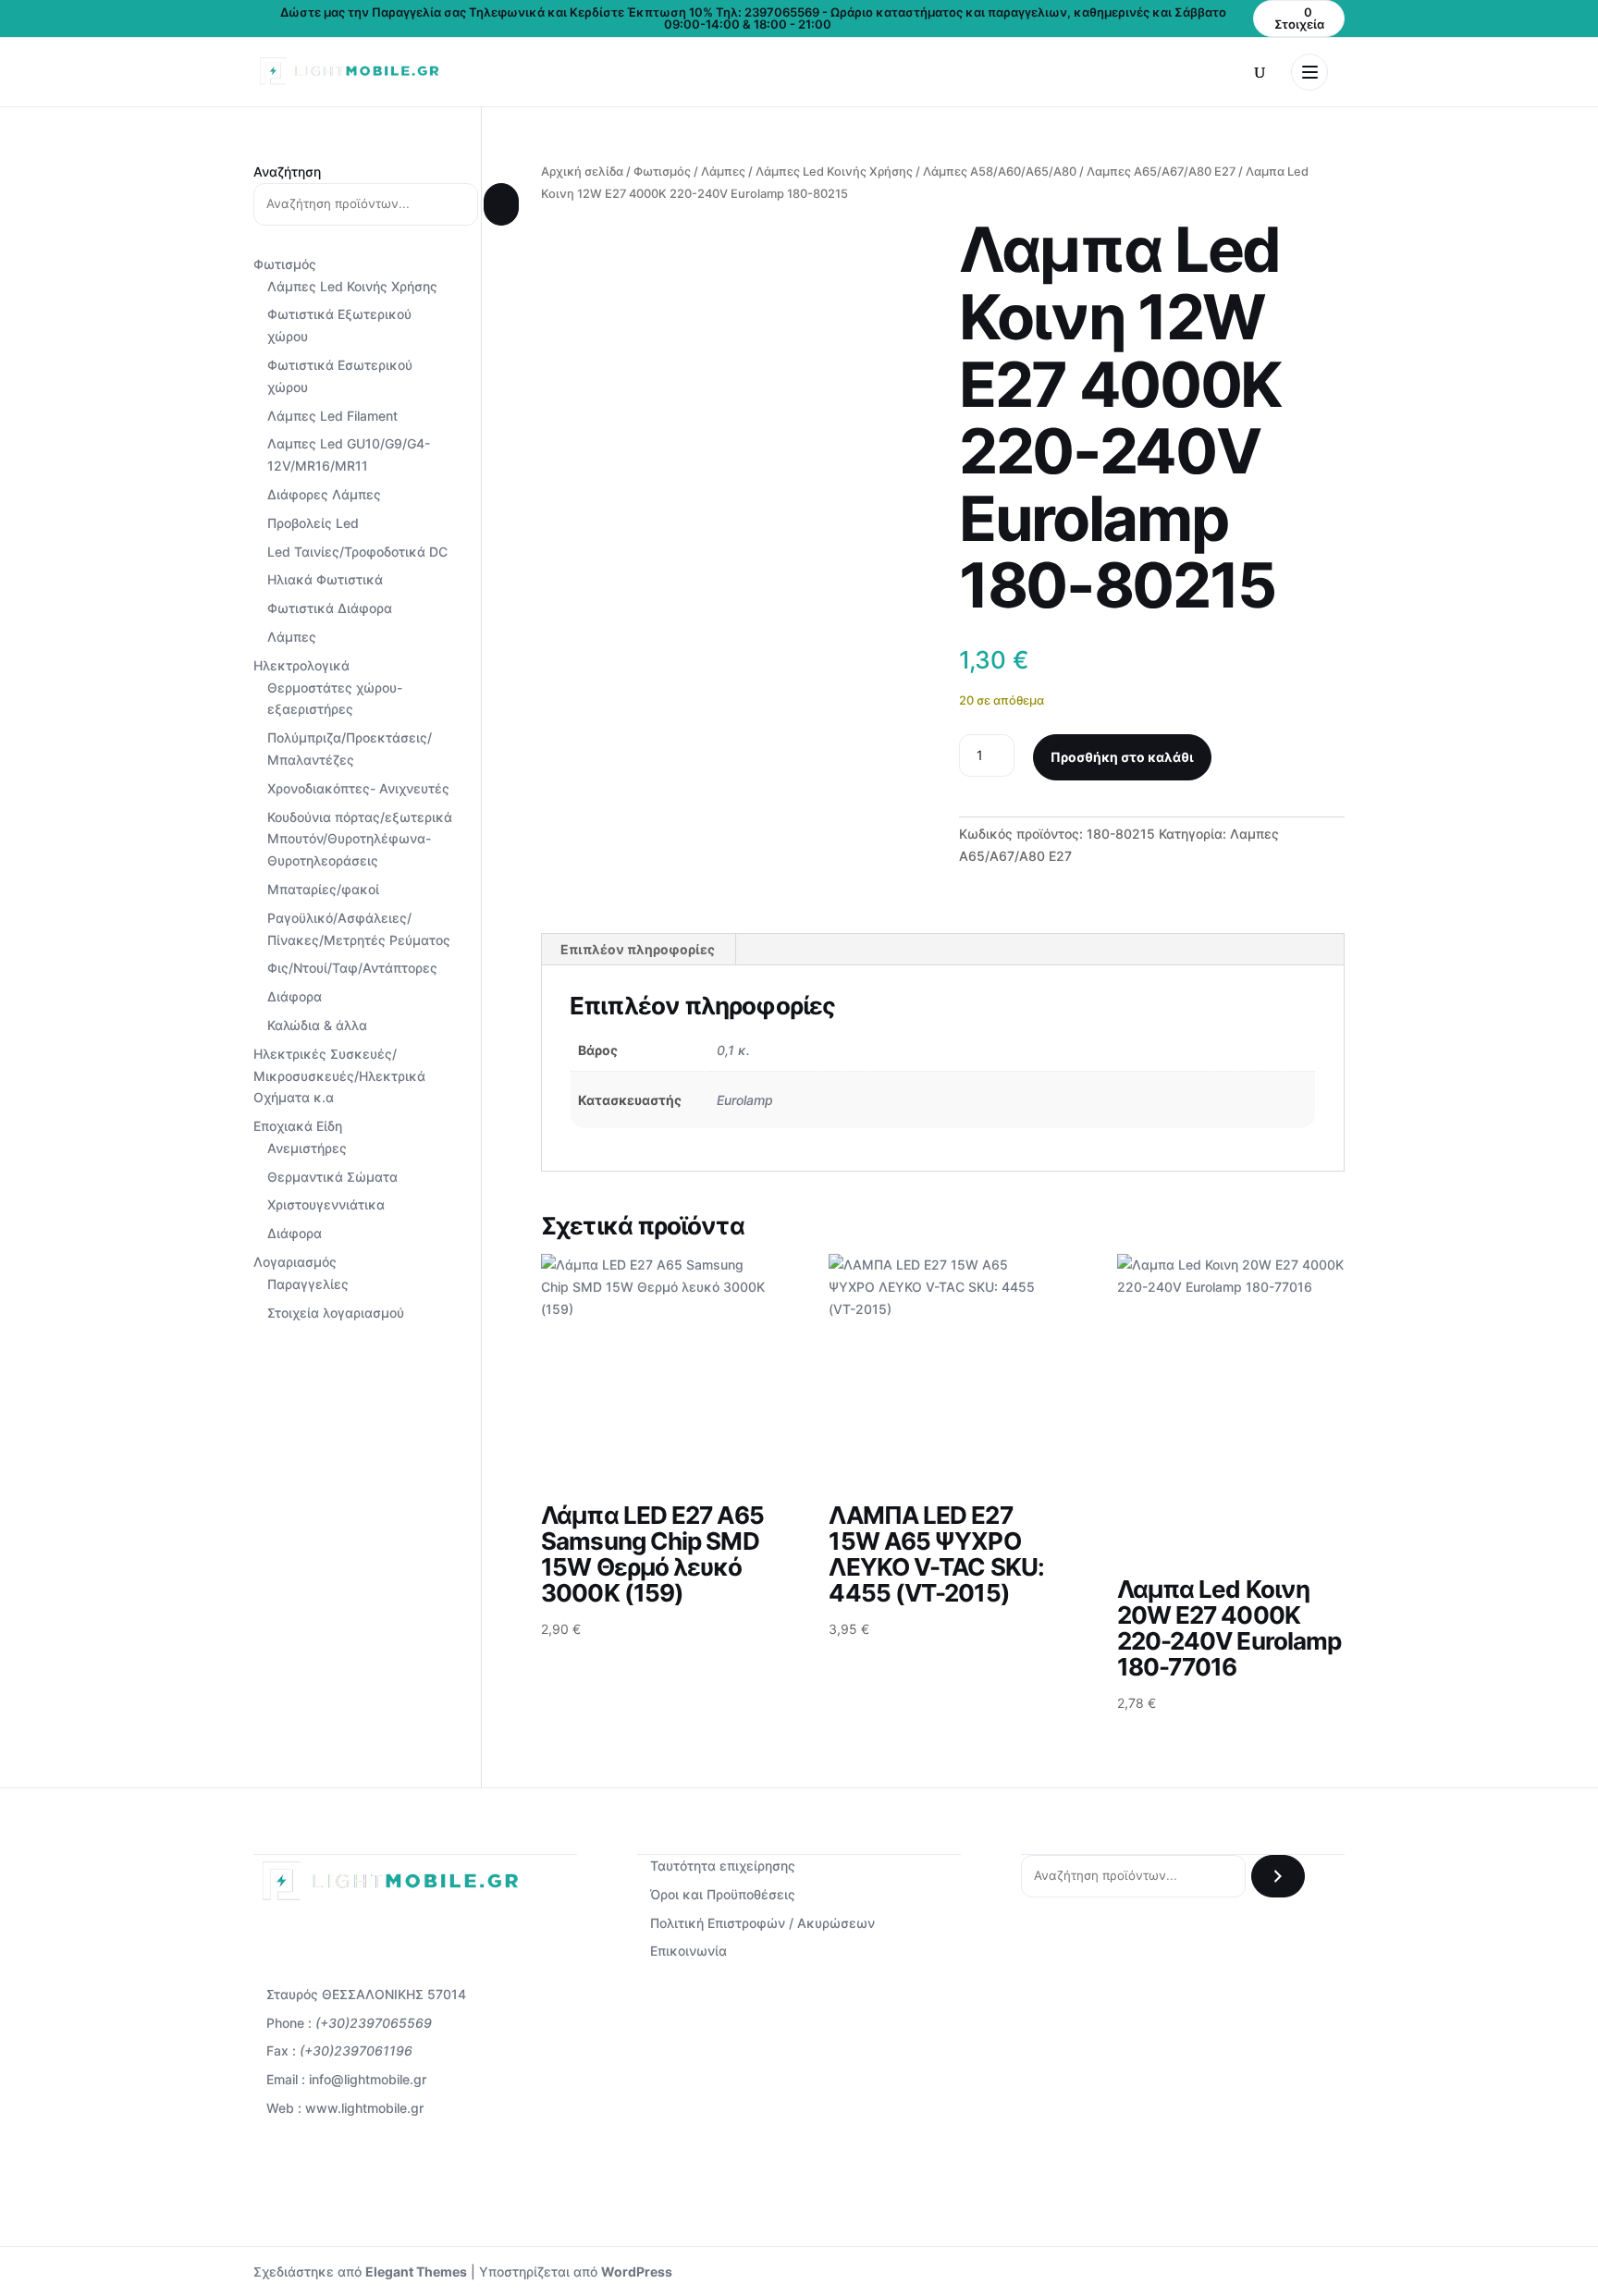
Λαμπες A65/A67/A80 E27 (1161, 172)
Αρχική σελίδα (582, 172)
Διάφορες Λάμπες (324, 494)
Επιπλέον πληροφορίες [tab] (638, 949)
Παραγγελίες (308, 1284)
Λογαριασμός (295, 1262)
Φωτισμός (662, 172)
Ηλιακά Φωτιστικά (325, 579)
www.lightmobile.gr (364, 2108)
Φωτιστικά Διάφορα (330, 608)
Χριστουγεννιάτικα (326, 1204)
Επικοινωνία (688, 1951)
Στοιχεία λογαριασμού (336, 1313)
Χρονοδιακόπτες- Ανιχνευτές (358, 788)
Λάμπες (723, 172)
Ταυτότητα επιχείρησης (723, 1866)
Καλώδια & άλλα (317, 1025)
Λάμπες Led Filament (332, 416)
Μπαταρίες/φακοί (323, 889)
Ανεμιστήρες (307, 1148)
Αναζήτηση (287, 172)
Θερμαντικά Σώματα (332, 1177)
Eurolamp (745, 1100)
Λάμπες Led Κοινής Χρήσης (834, 172)
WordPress (637, 2271)
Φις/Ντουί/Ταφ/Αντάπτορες (352, 968)
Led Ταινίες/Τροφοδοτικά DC (357, 552)
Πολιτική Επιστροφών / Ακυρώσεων (762, 1923)
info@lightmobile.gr (368, 2079)
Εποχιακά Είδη (298, 1126)
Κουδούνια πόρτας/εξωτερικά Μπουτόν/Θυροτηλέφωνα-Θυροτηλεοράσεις (360, 839)
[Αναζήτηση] (501, 204)
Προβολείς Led (313, 523)
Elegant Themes (416, 2271)
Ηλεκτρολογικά (301, 665)
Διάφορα (295, 996)
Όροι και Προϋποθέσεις (723, 1894)
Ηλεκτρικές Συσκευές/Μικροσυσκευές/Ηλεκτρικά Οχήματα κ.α (339, 1076)
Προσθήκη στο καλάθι (1122, 757)
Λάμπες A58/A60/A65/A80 (1000, 172)
